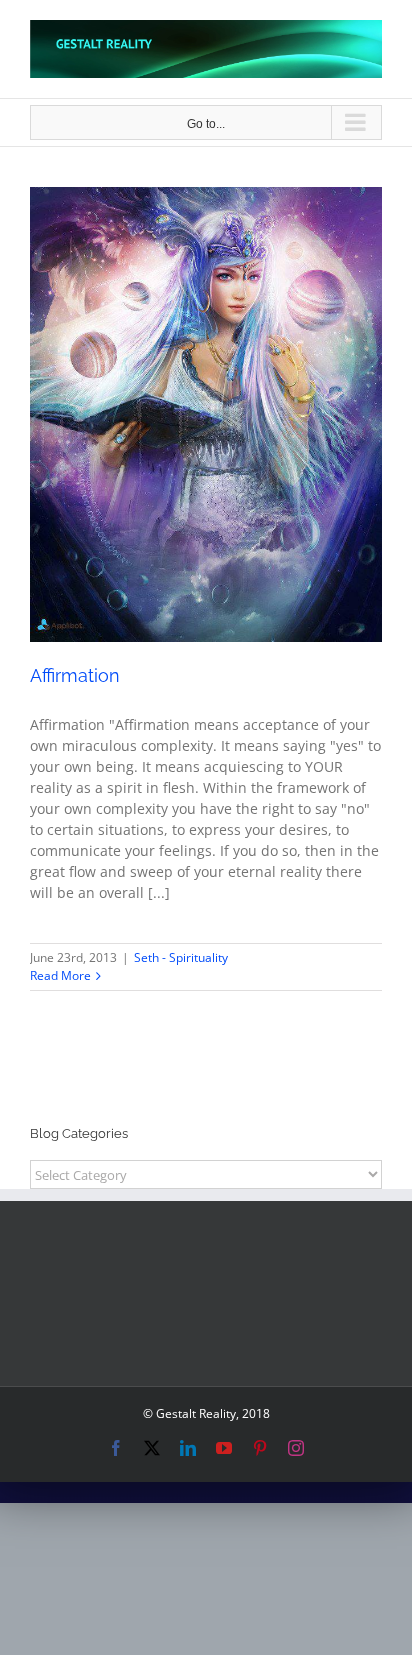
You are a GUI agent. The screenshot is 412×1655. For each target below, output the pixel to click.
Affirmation (75, 675)
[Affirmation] (206, 415)
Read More (60, 975)
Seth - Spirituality (206, 430)
